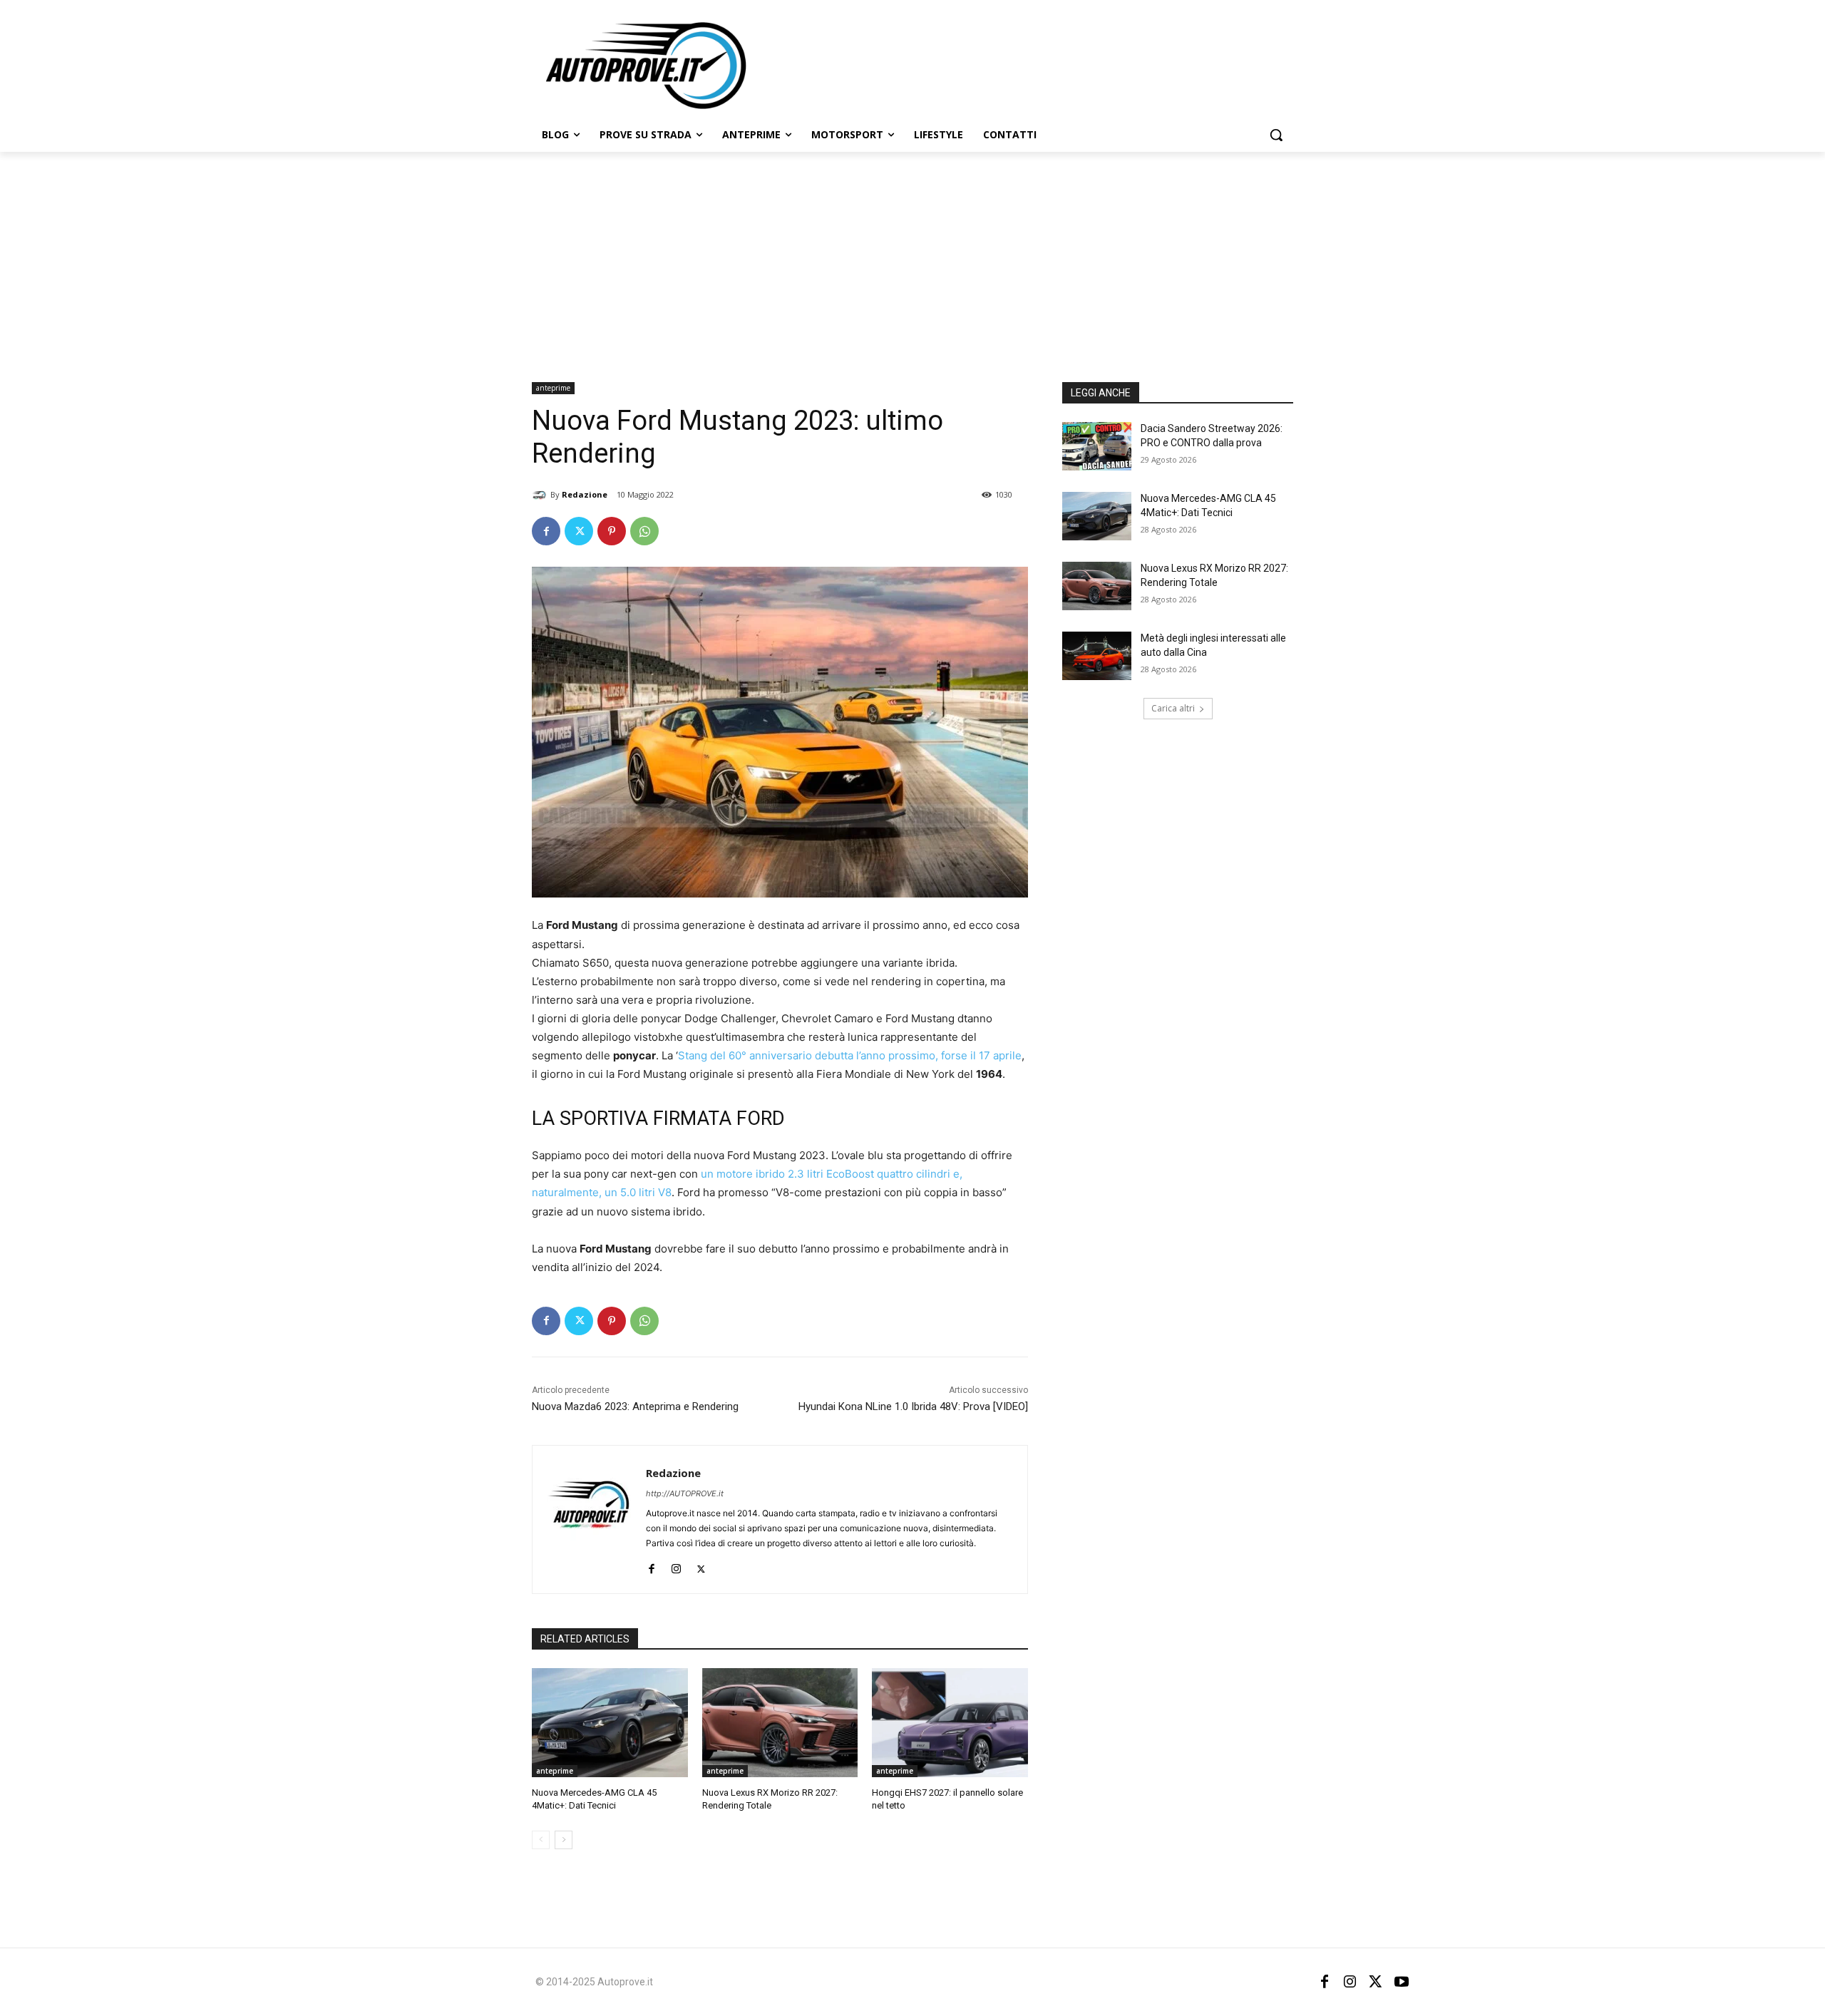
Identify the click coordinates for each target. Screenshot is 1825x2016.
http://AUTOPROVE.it (685, 1493)
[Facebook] (546, 531)
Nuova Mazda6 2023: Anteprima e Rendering (635, 1406)
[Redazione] (541, 495)
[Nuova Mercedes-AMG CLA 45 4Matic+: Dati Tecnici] (610, 1723)
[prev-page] (541, 1840)
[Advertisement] (912, 259)
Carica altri (1173, 708)
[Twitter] (579, 531)
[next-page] (564, 1840)
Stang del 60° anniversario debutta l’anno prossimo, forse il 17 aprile (850, 1055)
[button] (1276, 135)
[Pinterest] (612, 531)
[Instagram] (676, 1566)
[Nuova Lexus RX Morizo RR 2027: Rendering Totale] (780, 1723)
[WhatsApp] (644, 531)
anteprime (553, 388)
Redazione (585, 494)
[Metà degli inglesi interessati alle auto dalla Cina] (1097, 656)
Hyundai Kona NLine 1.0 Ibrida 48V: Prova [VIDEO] (913, 1406)
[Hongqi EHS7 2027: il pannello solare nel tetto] (950, 1723)
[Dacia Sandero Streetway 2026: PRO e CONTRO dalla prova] (1097, 446)
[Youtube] (1402, 1982)
